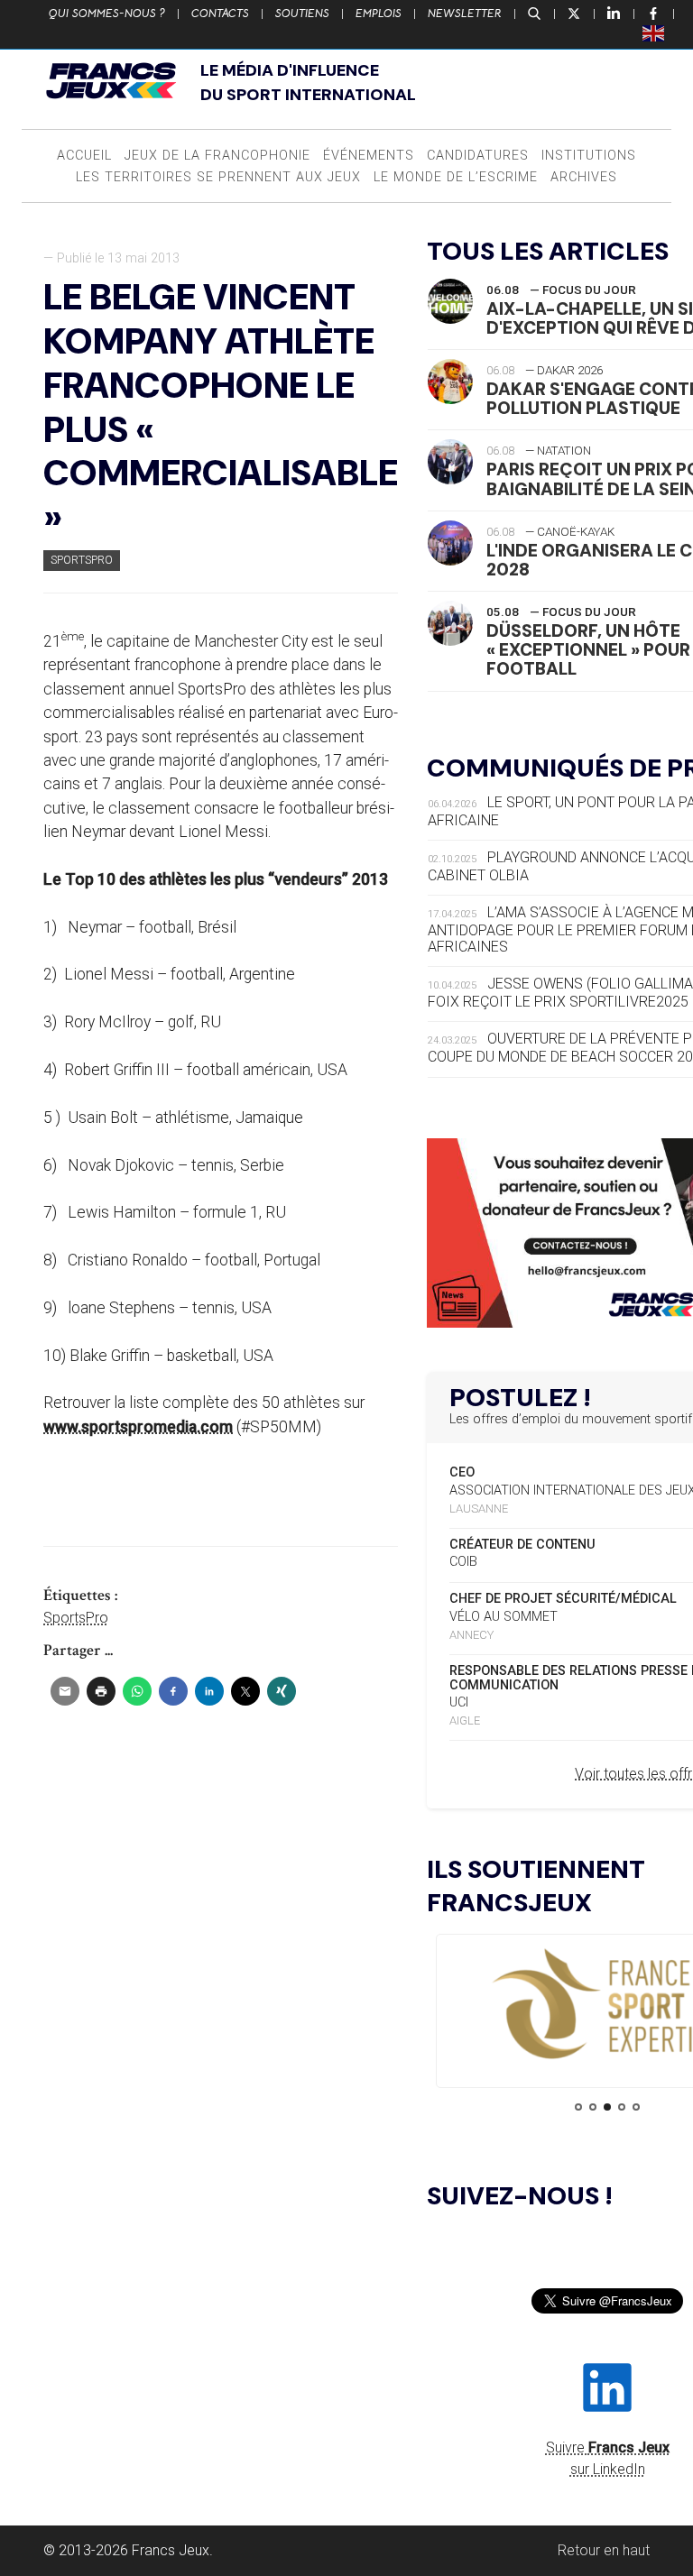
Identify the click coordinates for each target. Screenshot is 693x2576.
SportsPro (82, 560)
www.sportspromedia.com (138, 1427)
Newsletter (465, 14)
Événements (369, 156)
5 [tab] (636, 2107)
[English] (654, 32)
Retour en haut (604, 2550)
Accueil (84, 156)
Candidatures (478, 156)
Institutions (589, 156)
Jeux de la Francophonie (217, 156)
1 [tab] (578, 2107)
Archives (584, 177)
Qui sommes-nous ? (107, 14)
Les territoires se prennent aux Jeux (218, 177)
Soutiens (302, 14)
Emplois (379, 14)
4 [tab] (622, 2107)
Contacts (220, 14)
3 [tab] (607, 2107)
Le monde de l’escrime (456, 177)
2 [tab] (593, 2107)
